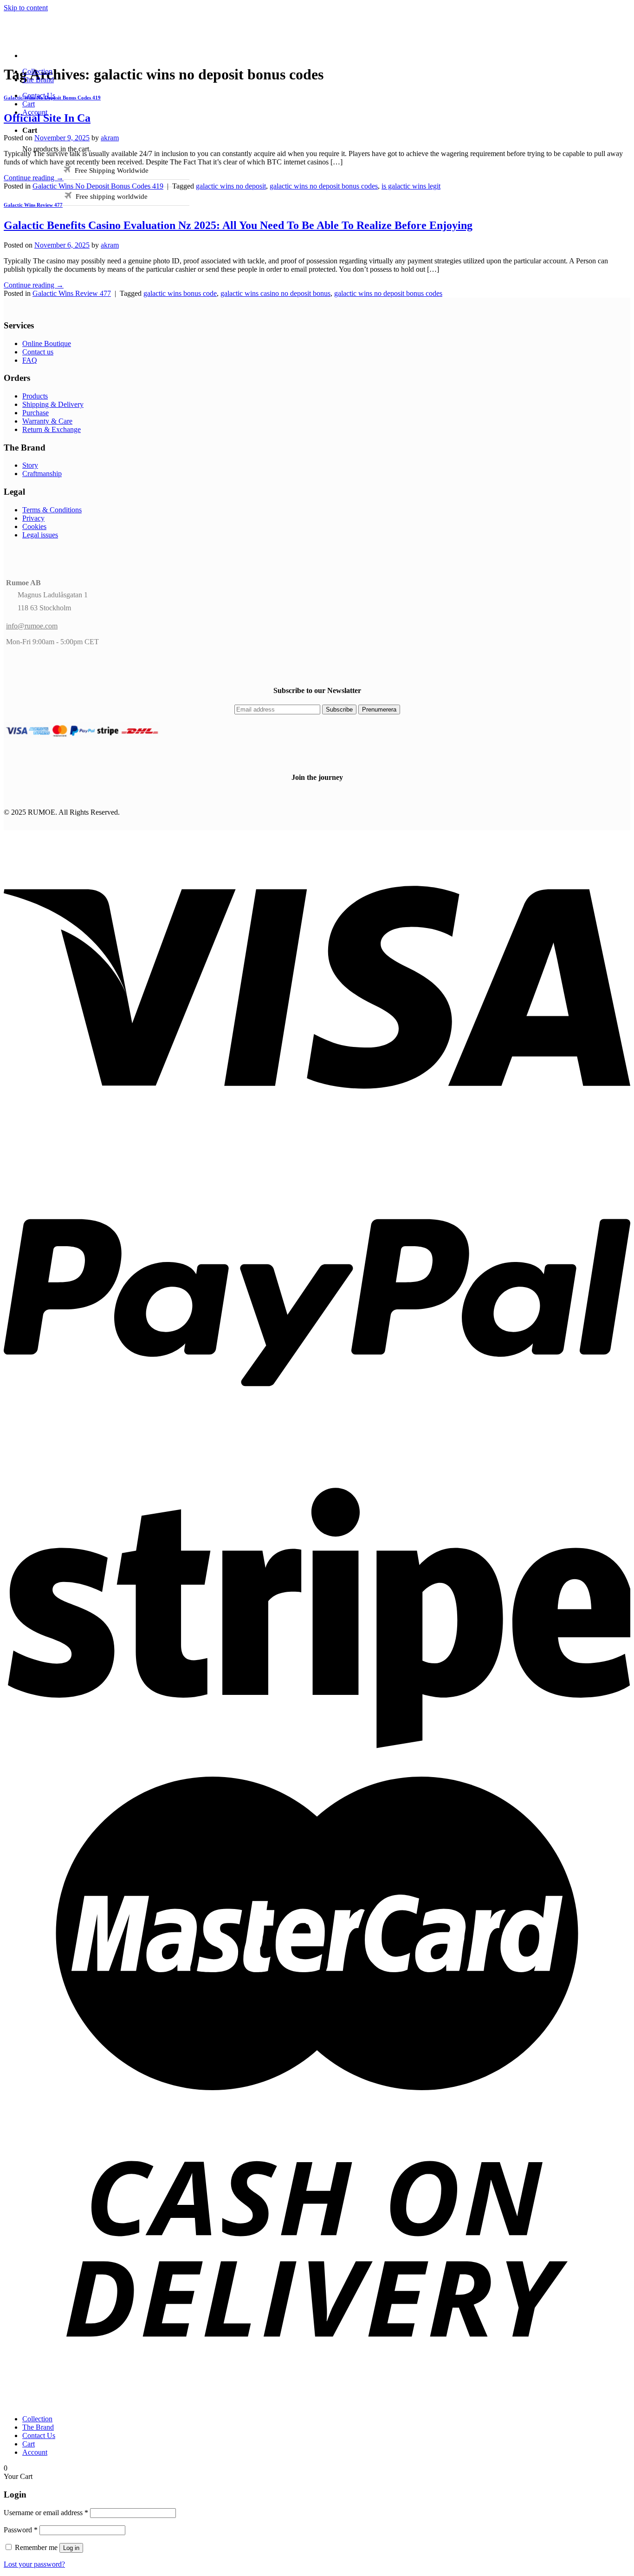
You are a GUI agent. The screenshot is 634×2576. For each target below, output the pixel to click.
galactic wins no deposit (231, 186)
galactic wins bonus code (180, 293)
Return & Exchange (52, 429)
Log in (71, 2548)
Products (35, 396)
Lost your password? (34, 2564)
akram (110, 138)
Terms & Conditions (52, 510)
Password (21, 2530)
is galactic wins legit (411, 186)
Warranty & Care (47, 421)
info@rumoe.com (32, 626)
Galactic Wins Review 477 (33, 205)
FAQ (30, 360)
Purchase (36, 413)
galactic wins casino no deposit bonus (275, 293)
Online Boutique (47, 343)
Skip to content (26, 8)
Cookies (34, 526)
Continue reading (34, 178)
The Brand (38, 80)
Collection (37, 71)
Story (30, 465)
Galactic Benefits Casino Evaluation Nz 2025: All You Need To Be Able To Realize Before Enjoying (238, 225)
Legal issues (40, 535)
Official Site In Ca (47, 118)
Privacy (33, 518)
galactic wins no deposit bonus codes (324, 186)
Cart (29, 104)
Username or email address (46, 2513)
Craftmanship (42, 474)
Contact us (38, 352)
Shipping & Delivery (53, 404)
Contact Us (39, 95)
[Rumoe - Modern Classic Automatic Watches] (143, 40)
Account (35, 112)
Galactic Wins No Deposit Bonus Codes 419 (98, 186)
